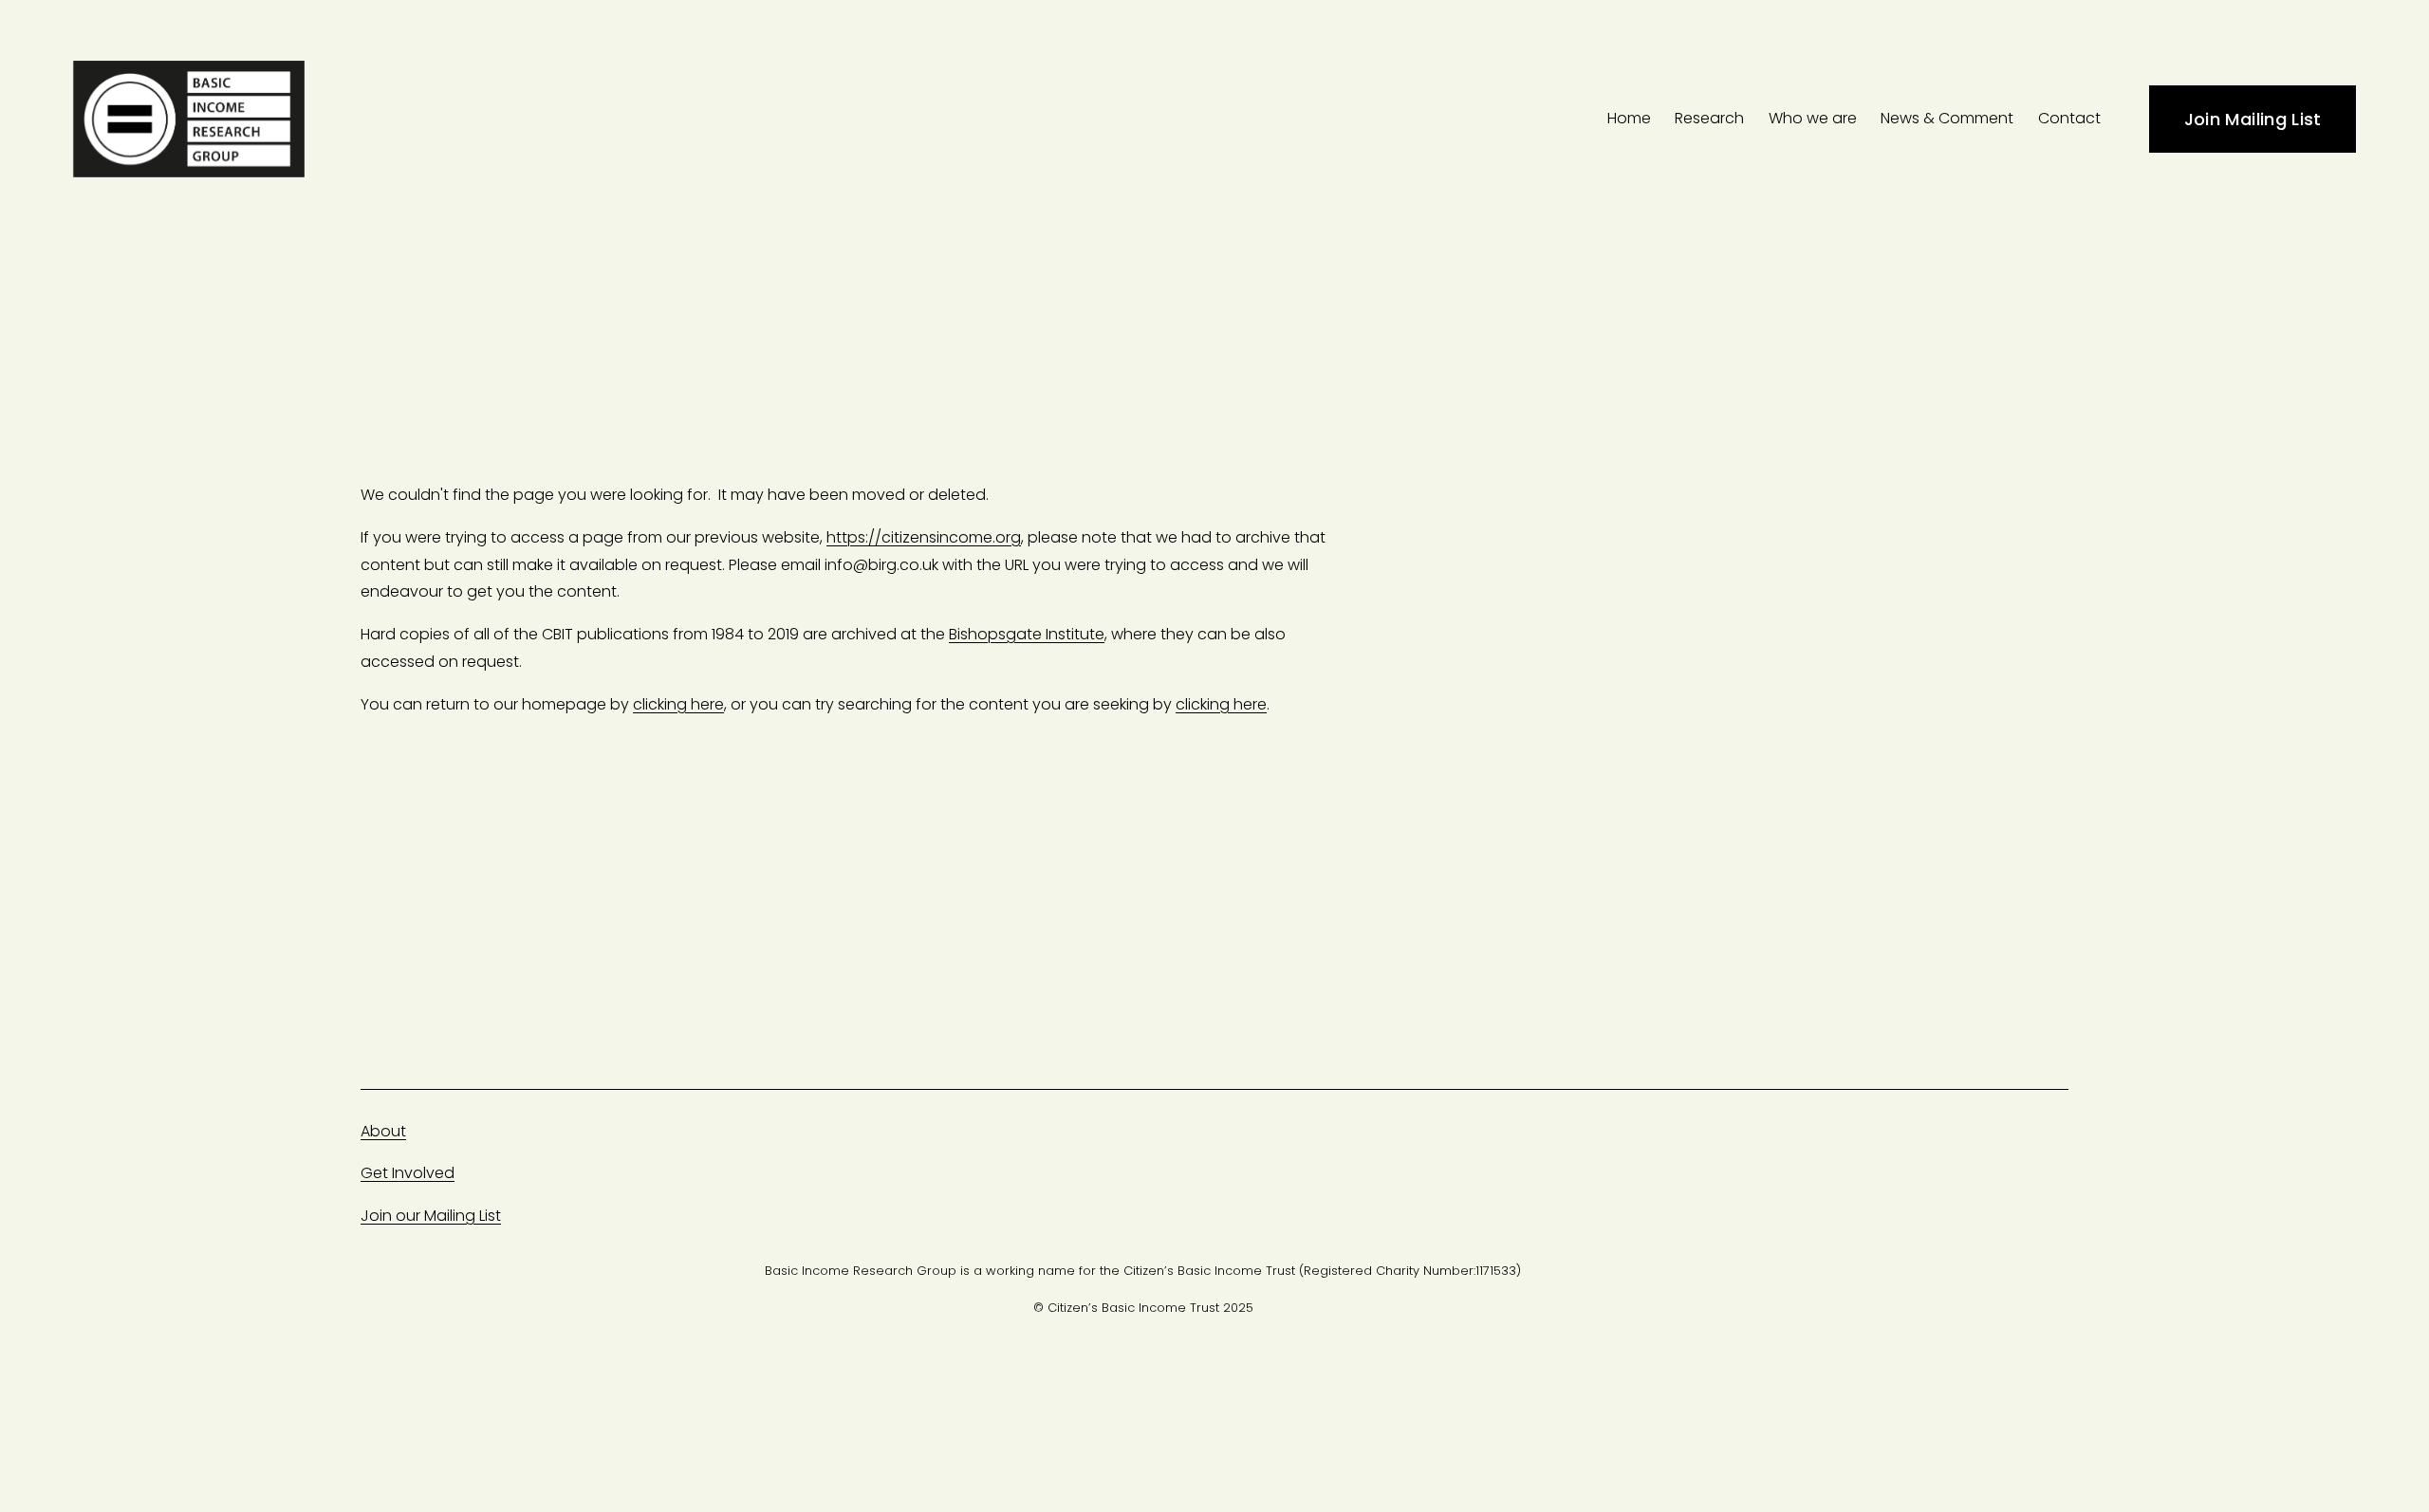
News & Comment (1947, 118)
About (383, 1131)
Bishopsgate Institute (1027, 634)
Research (1709, 118)
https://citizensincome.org (924, 537)
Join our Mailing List (431, 1216)
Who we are (1813, 118)
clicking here (678, 704)
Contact (2069, 118)
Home (1629, 118)
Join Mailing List (2253, 119)
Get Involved (408, 1173)
